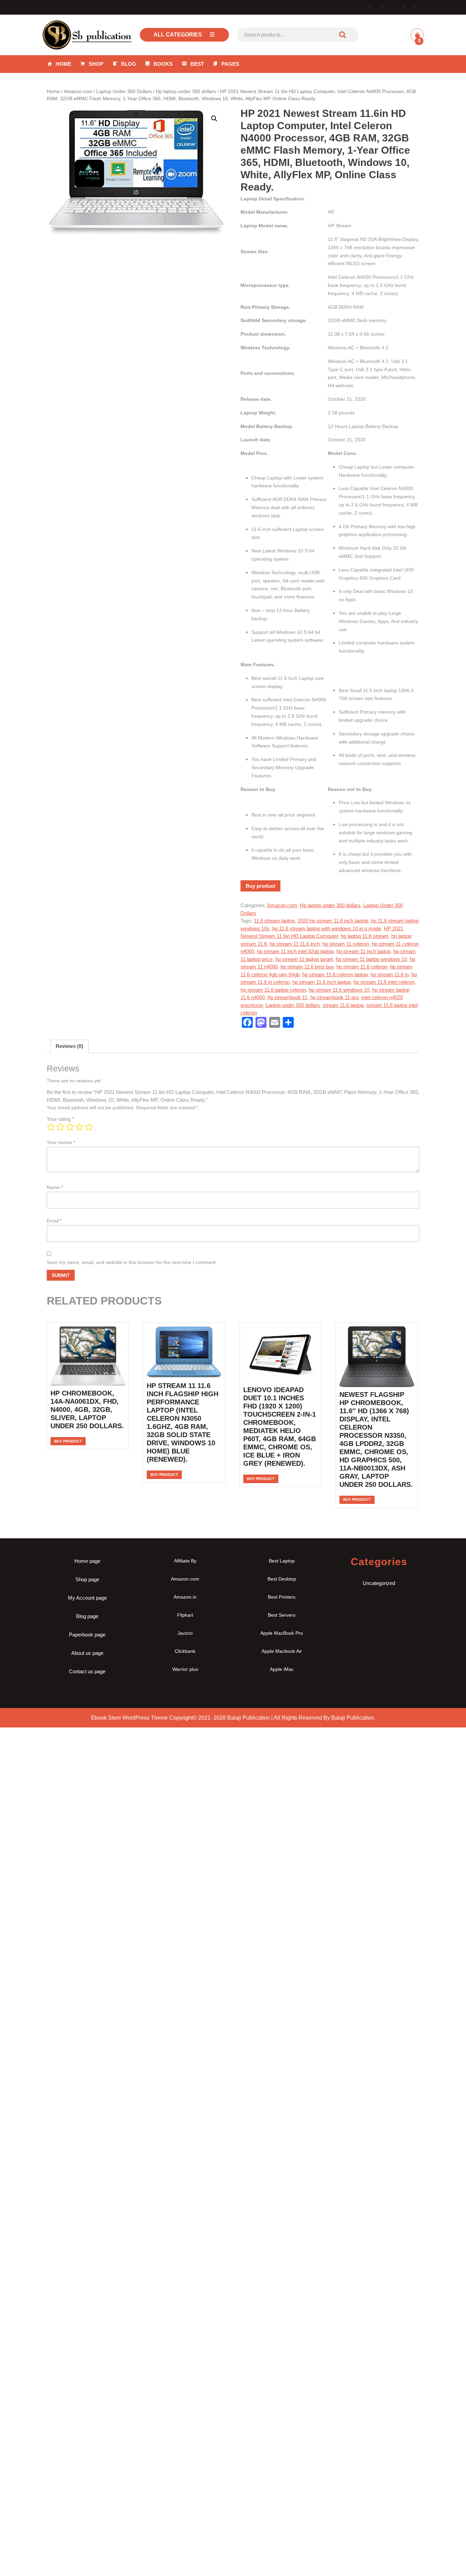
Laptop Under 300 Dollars (124, 92)
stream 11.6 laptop (343, 1005)
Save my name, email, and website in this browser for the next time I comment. (132, 1262)
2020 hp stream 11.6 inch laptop (333, 921)
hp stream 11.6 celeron (362, 967)
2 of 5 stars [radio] (60, 1127)
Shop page (87, 1579)
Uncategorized (379, 1583)
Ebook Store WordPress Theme (129, 1718)
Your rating (60, 1119)
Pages (230, 64)
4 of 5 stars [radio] (79, 1127)
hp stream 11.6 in (390, 974)
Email (54, 1221)
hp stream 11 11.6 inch (295, 944)
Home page (87, 1561)
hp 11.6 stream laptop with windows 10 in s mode (327, 928)
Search (343, 35)
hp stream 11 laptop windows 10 (371, 959)
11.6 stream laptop (274, 921)
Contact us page (87, 1671)
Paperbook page (87, 1635)
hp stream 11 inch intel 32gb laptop (295, 951)
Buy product (260, 886)
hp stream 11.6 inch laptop (322, 982)
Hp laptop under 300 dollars (186, 92)
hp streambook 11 (287, 997)
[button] (214, 119)
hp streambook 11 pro (334, 997)
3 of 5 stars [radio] (70, 1127)
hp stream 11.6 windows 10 (339, 990)
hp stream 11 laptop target (304, 959)
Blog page (87, 1616)
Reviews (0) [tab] (69, 1046)
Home (63, 64)
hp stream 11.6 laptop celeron (273, 990)
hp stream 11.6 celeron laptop (335, 974)
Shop (96, 64)
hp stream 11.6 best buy (307, 967)
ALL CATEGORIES (178, 35)
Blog (129, 64)
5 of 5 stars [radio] (89, 1127)
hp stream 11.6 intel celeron (384, 982)
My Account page (87, 1598)
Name (55, 1187)
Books (163, 64)
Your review (61, 1142)
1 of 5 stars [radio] (51, 1127)
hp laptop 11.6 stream (365, 936)
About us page (87, 1653)
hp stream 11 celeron (346, 944)
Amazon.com (78, 92)
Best (197, 64)
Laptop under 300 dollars (293, 1005)
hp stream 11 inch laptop (363, 951)
